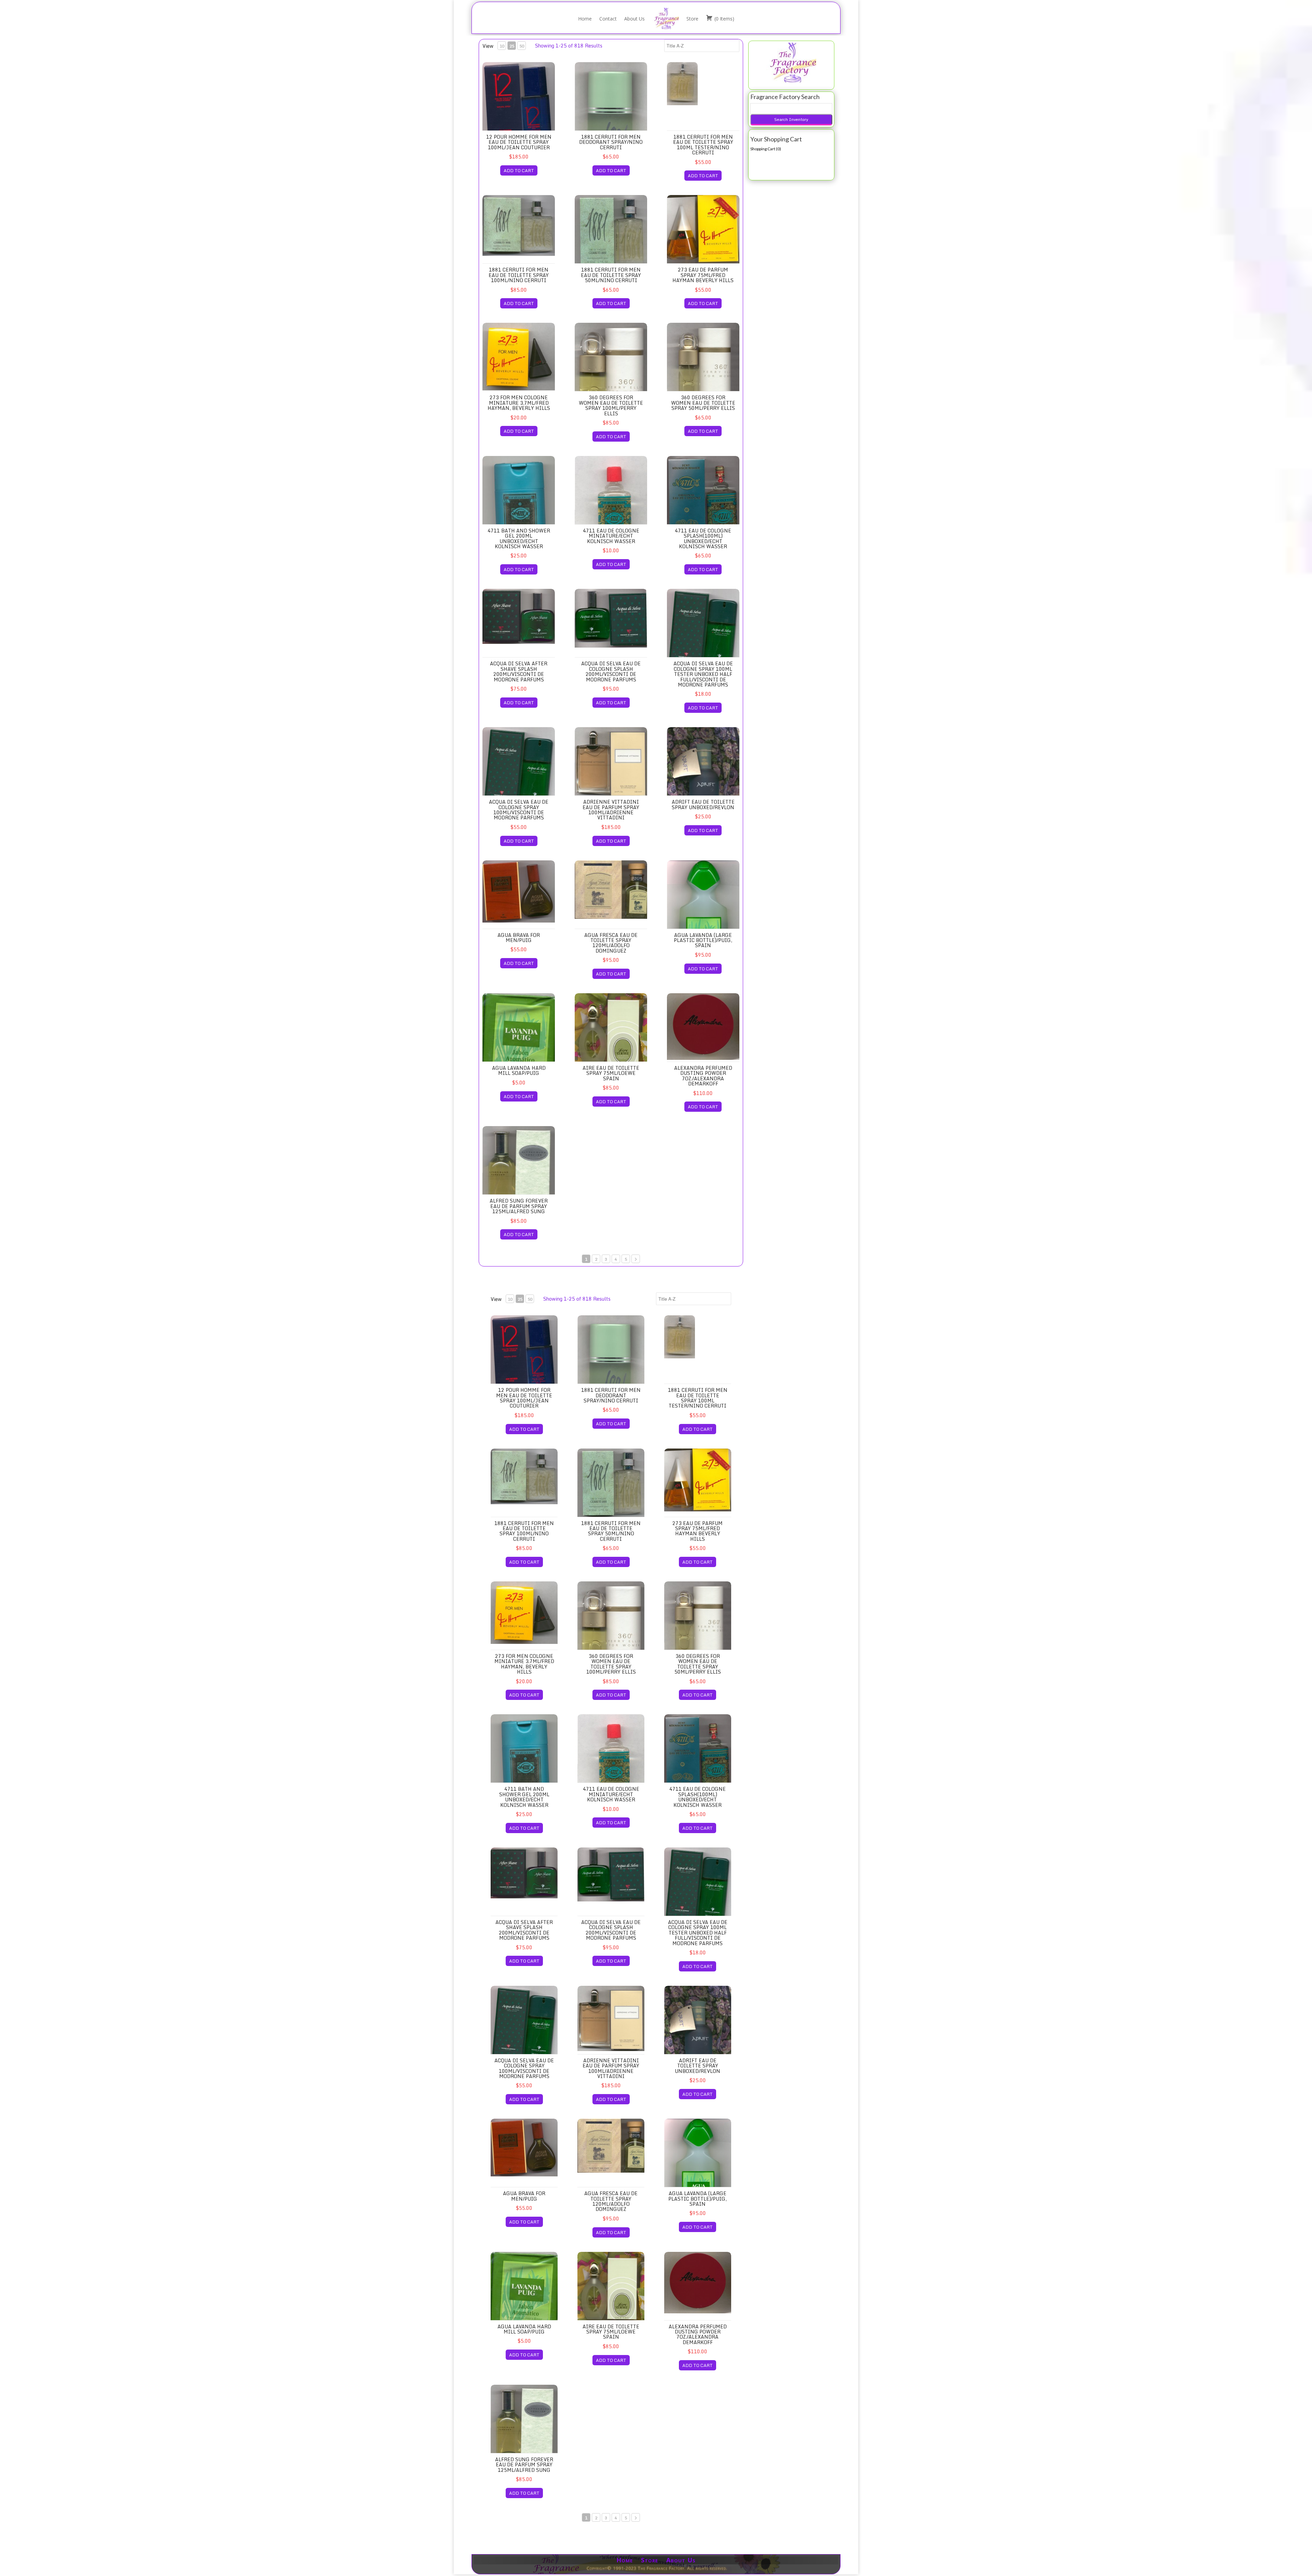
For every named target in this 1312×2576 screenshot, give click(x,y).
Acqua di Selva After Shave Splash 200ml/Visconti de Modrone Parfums (519, 671)
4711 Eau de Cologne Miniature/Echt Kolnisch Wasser (611, 536)
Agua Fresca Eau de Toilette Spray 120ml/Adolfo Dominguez (611, 943)
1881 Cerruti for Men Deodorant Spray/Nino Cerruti (611, 142)
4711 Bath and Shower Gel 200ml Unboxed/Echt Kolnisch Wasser (519, 538)
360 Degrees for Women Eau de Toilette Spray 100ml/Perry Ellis (611, 405)
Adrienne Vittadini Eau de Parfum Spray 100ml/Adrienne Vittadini (611, 810)
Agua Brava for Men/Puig (519, 938)
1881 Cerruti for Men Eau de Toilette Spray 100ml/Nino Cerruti (519, 275)
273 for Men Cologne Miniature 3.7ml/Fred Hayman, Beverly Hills (519, 403)
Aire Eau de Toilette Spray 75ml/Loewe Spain (611, 1073)
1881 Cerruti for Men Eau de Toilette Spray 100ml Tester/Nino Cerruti (703, 145)
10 (502, 46)
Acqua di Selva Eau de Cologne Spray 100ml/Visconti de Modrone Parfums (519, 810)
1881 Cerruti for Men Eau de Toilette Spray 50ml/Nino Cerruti (611, 275)
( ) (724, 19)
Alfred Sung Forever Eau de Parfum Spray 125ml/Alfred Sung (519, 1206)
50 (522, 46)
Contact (608, 19)
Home (585, 19)
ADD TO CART (519, 170)
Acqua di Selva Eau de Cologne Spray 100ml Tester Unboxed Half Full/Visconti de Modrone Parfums (703, 674)
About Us (634, 19)
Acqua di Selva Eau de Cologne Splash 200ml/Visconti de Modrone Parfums (611, 671)
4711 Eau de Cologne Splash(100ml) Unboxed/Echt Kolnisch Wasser (703, 538)
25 (512, 46)
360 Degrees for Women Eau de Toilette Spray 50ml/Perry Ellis (703, 403)
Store (692, 19)
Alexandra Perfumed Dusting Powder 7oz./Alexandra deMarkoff (703, 1076)
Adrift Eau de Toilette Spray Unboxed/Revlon (703, 804)
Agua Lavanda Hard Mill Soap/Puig (519, 1070)
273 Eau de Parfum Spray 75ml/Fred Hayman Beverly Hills (703, 275)
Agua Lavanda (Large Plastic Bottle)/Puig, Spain (703, 940)
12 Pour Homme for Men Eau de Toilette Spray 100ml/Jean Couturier (519, 142)
